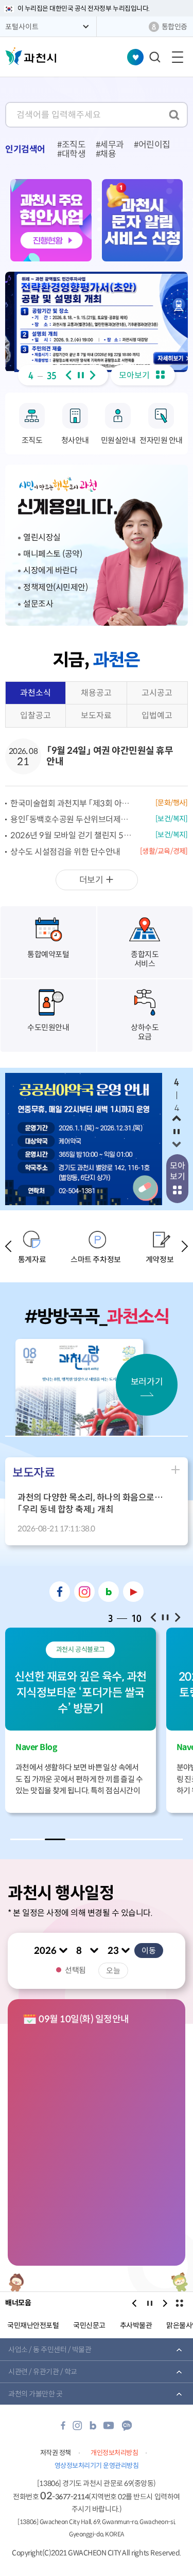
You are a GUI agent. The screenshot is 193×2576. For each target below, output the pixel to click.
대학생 (74, 154)
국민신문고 (89, 2325)
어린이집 (154, 145)
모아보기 (135, 375)
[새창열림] (97, 322)
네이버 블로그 (109, 1592)
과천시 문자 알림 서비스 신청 (143, 220)
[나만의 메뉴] (135, 57)
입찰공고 (36, 716)
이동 (149, 1951)
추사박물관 (136, 2325)
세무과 (112, 145)
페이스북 (60, 1592)
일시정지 (81, 375)
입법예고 (157, 716)
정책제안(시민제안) (55, 587)
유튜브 (133, 1592)
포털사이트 (22, 27)
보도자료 (96, 716)
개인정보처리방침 (114, 2453)
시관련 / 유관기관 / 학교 (43, 2372)
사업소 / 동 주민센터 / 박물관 (50, 2350)
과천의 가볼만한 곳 (35, 2394)
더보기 (91, 882)
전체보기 (179, 2303)
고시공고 (157, 693)
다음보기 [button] (93, 375)
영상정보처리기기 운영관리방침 (97, 2466)
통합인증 (174, 27)
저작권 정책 (56, 2453)
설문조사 (38, 604)
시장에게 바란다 (50, 570)
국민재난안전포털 (33, 2325)
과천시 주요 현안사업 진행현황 (51, 220)
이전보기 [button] (68, 375)
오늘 (113, 1971)
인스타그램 (84, 1592)
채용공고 (96, 693)
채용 (108, 154)
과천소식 (33, 696)
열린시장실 (42, 537)
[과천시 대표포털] (31, 56)
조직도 (74, 145)
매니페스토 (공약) (52, 554)
